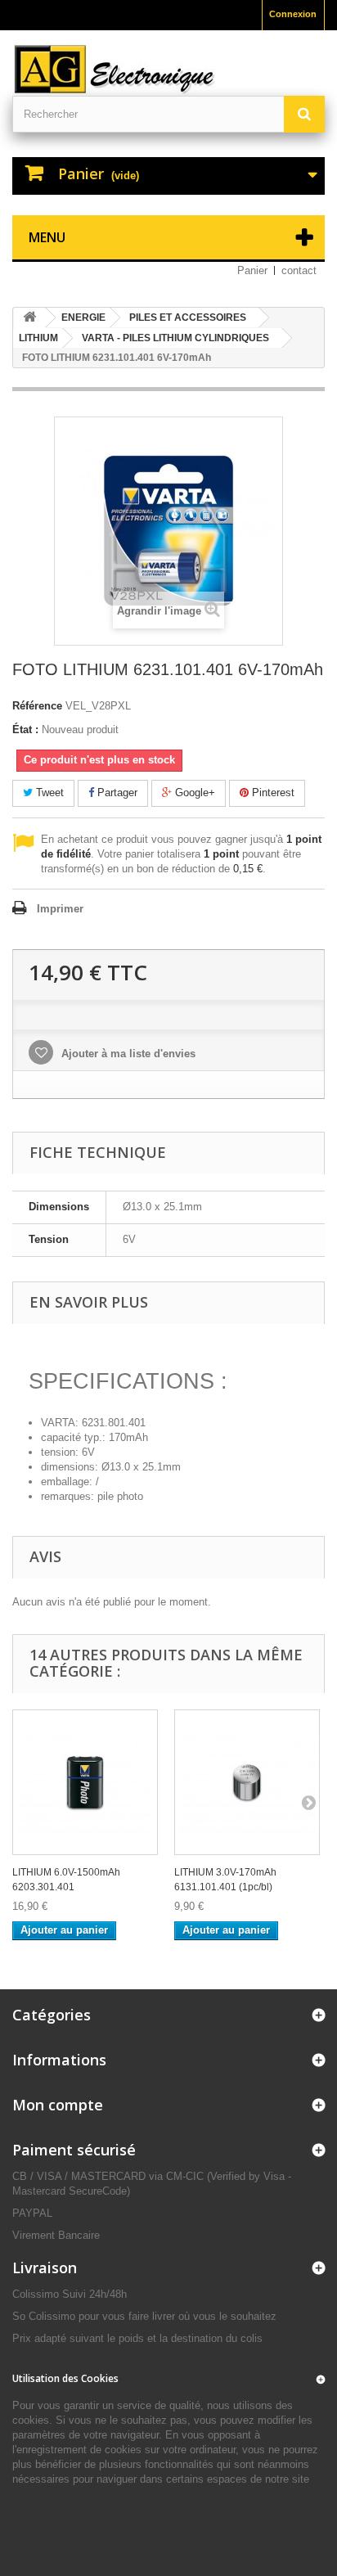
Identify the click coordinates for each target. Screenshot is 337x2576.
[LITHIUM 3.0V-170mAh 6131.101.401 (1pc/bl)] (247, 1782)
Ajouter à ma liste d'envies (127, 1054)
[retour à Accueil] (29, 318)
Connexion (293, 14)
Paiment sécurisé (74, 2150)
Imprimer (60, 909)
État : (25, 730)
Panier (252, 270)
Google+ (193, 793)
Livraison (45, 2268)
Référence (37, 706)
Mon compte (58, 2105)
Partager (116, 793)
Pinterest (272, 793)
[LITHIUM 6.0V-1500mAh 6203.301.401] (85, 1782)
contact (299, 270)
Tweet (48, 793)
